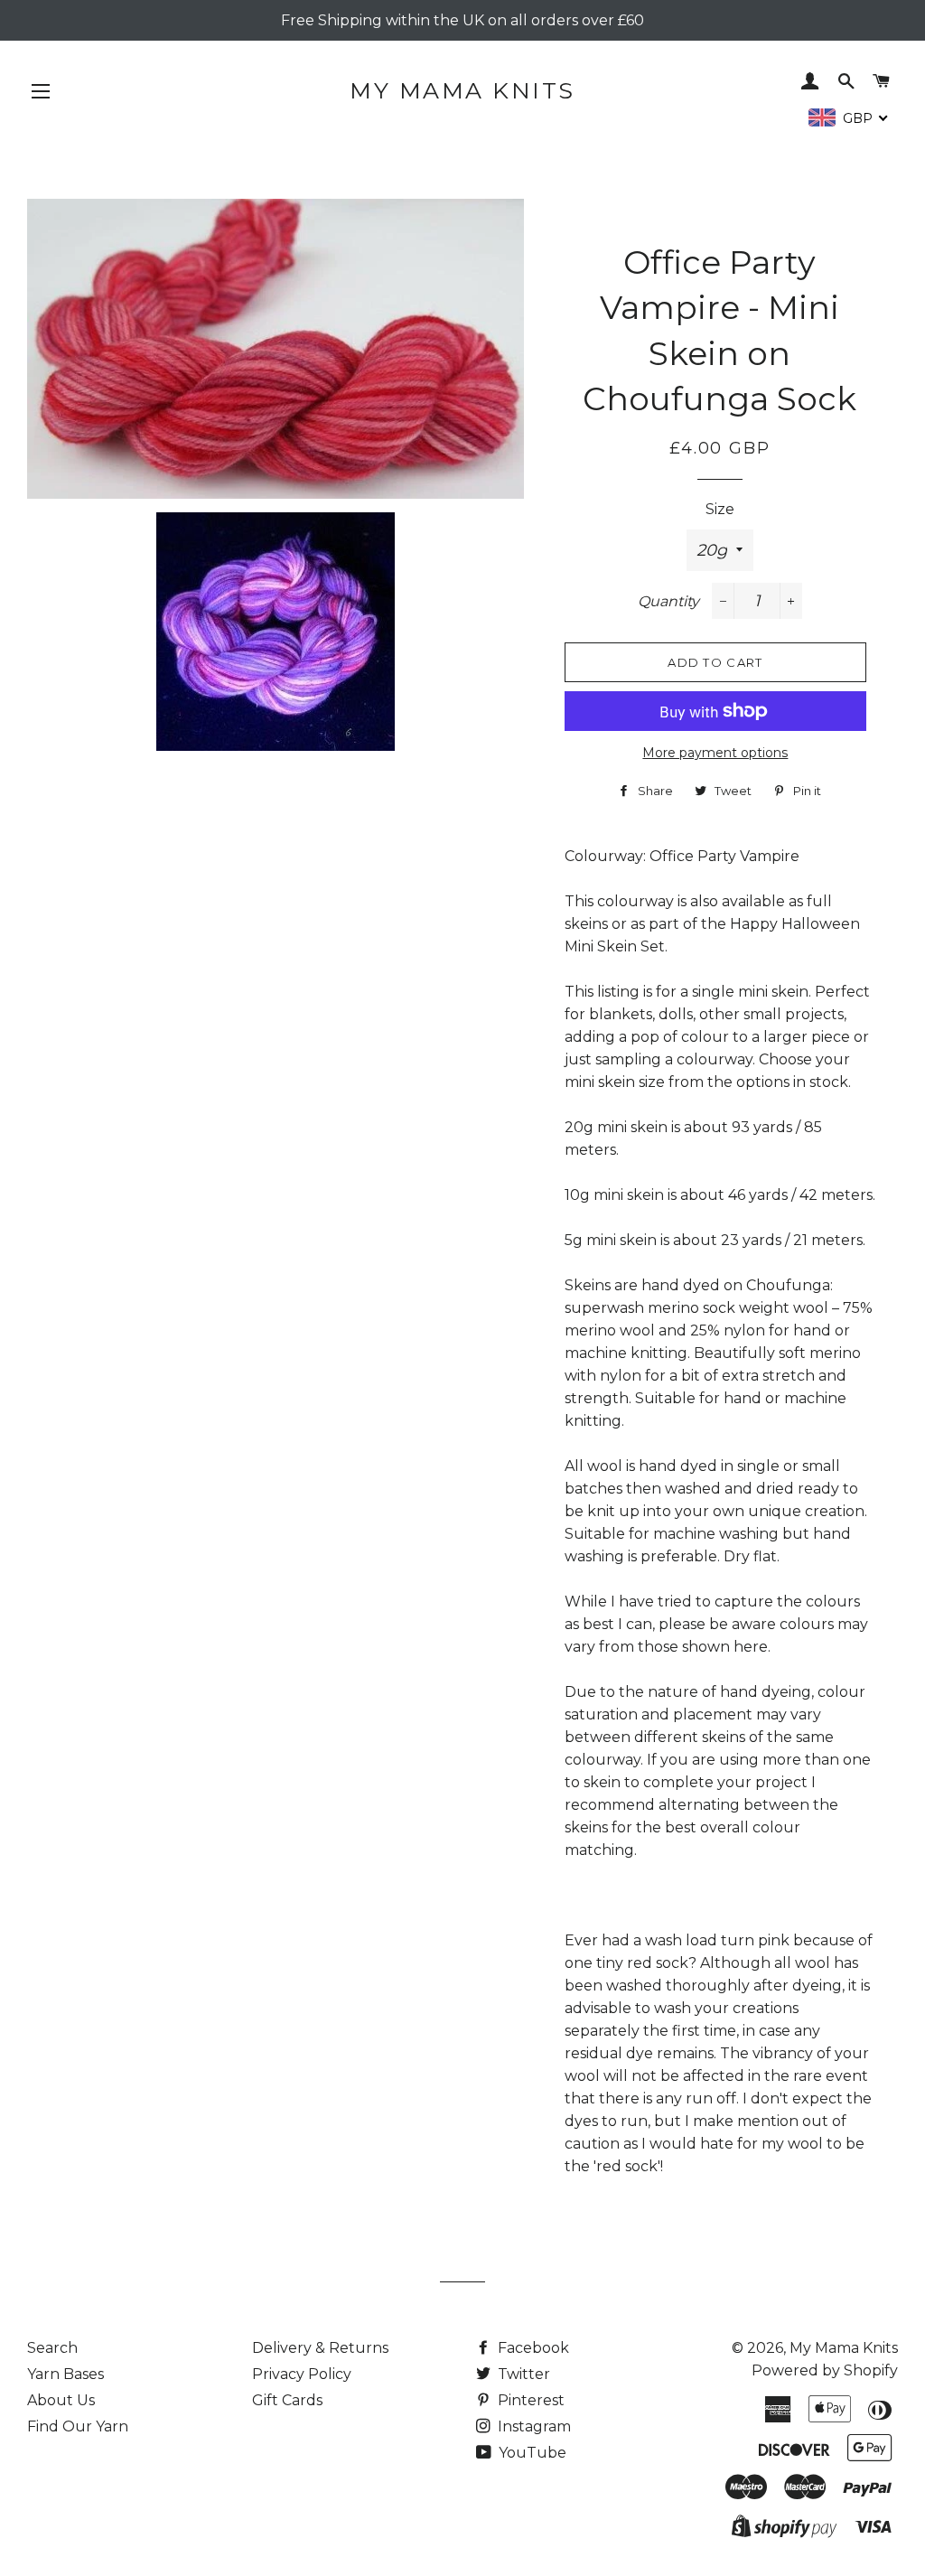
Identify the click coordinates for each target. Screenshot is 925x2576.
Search (52, 2348)
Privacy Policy (302, 2374)
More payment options (715, 753)
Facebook (532, 2348)
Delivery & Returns (320, 2348)
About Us (61, 2400)
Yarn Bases (65, 2374)
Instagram (533, 2426)
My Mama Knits (462, 90)
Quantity (668, 601)
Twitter (522, 2374)
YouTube (531, 2453)
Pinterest (529, 2400)
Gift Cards (287, 2400)
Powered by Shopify (825, 2370)
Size (720, 509)
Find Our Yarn (78, 2426)
